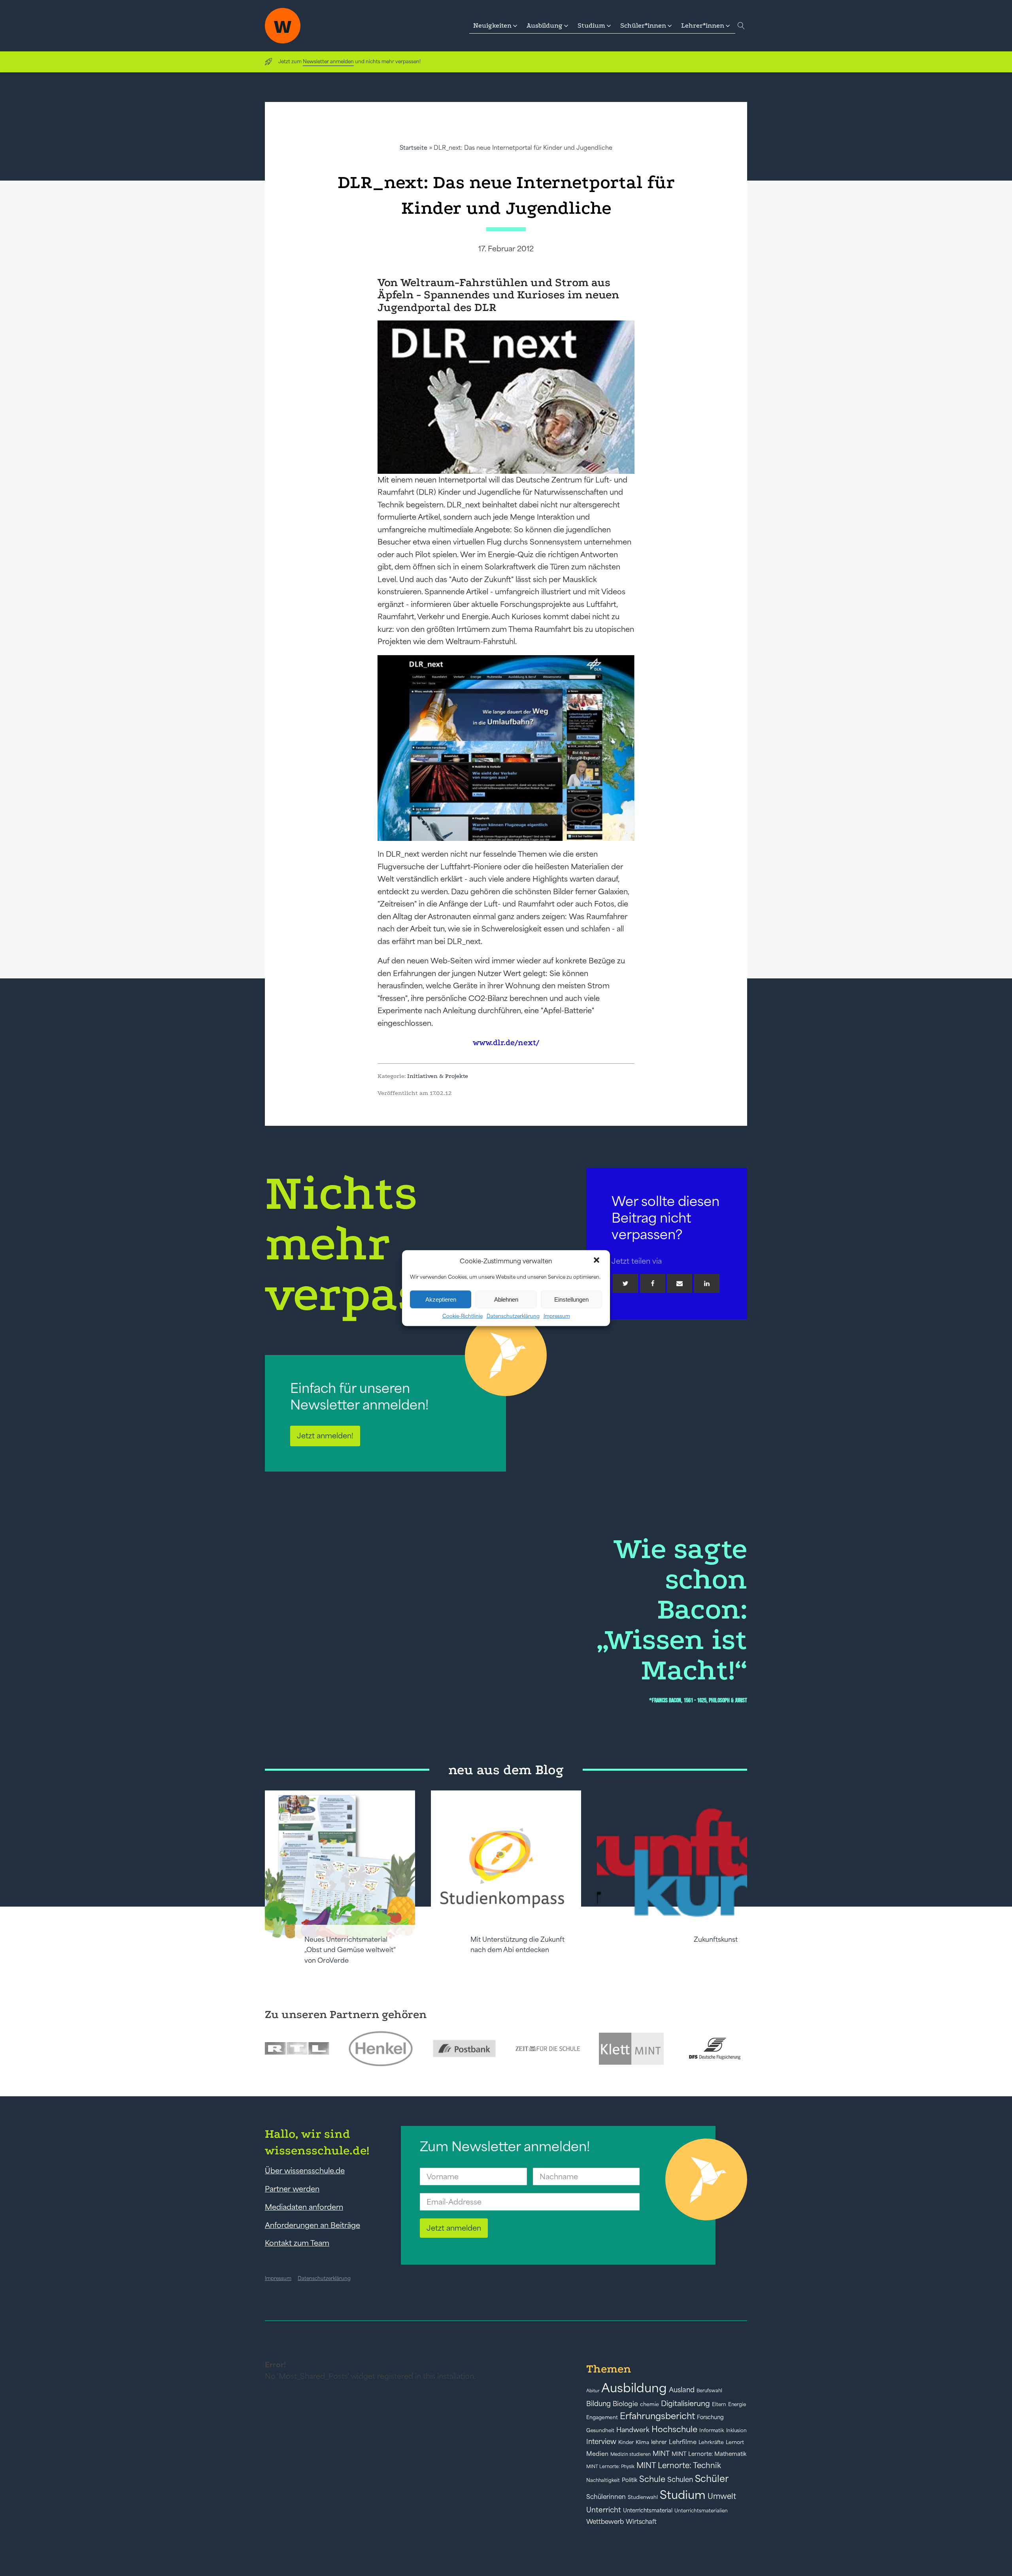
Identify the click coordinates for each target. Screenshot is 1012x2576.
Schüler (712, 2479)
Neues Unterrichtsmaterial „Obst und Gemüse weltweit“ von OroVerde (350, 1950)
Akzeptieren (441, 1299)
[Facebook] (653, 1283)
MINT (661, 2454)
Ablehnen (506, 1299)
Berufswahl (709, 2391)
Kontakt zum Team (297, 2243)
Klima (642, 2442)
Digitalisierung (685, 2404)
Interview (601, 2442)
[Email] (680, 1283)
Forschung (710, 2417)
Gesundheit (600, 2430)
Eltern (719, 2404)
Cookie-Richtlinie (463, 1316)
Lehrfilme (683, 2442)
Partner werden (292, 2189)
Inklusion (736, 2430)
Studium (683, 2495)
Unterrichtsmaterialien (701, 2511)
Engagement (602, 2417)
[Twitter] (625, 1283)
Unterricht (604, 2510)
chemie (649, 2404)
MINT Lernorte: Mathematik (709, 2454)
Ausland (682, 2390)
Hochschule (674, 2429)
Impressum (557, 1316)
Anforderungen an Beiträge (312, 2225)
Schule (652, 2479)
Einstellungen (571, 1299)
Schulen (680, 2480)
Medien (597, 2454)
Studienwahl (643, 2497)
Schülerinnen (606, 2497)
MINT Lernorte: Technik (679, 2465)
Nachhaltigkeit (603, 2480)
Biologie (625, 2404)
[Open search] (741, 26)
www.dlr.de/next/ (506, 1043)
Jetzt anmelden (454, 2228)
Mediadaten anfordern (304, 2207)
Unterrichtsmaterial (648, 2510)
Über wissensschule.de (305, 2171)
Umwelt (722, 2496)
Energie (737, 2405)
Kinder (626, 2442)
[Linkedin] (707, 1283)
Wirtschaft (641, 2521)
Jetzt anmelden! (325, 1436)
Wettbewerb (605, 2521)
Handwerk (633, 2430)
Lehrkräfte (711, 2442)
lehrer (659, 2442)
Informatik (712, 2430)
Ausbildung (634, 2388)
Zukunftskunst (716, 1939)
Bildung (599, 2404)
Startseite (413, 148)
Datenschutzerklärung (513, 1316)
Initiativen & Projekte (438, 1076)
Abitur (593, 2391)
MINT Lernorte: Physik (610, 2466)
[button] (597, 1261)
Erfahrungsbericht (657, 2416)
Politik (630, 2480)
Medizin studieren (631, 2454)
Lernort (735, 2442)
